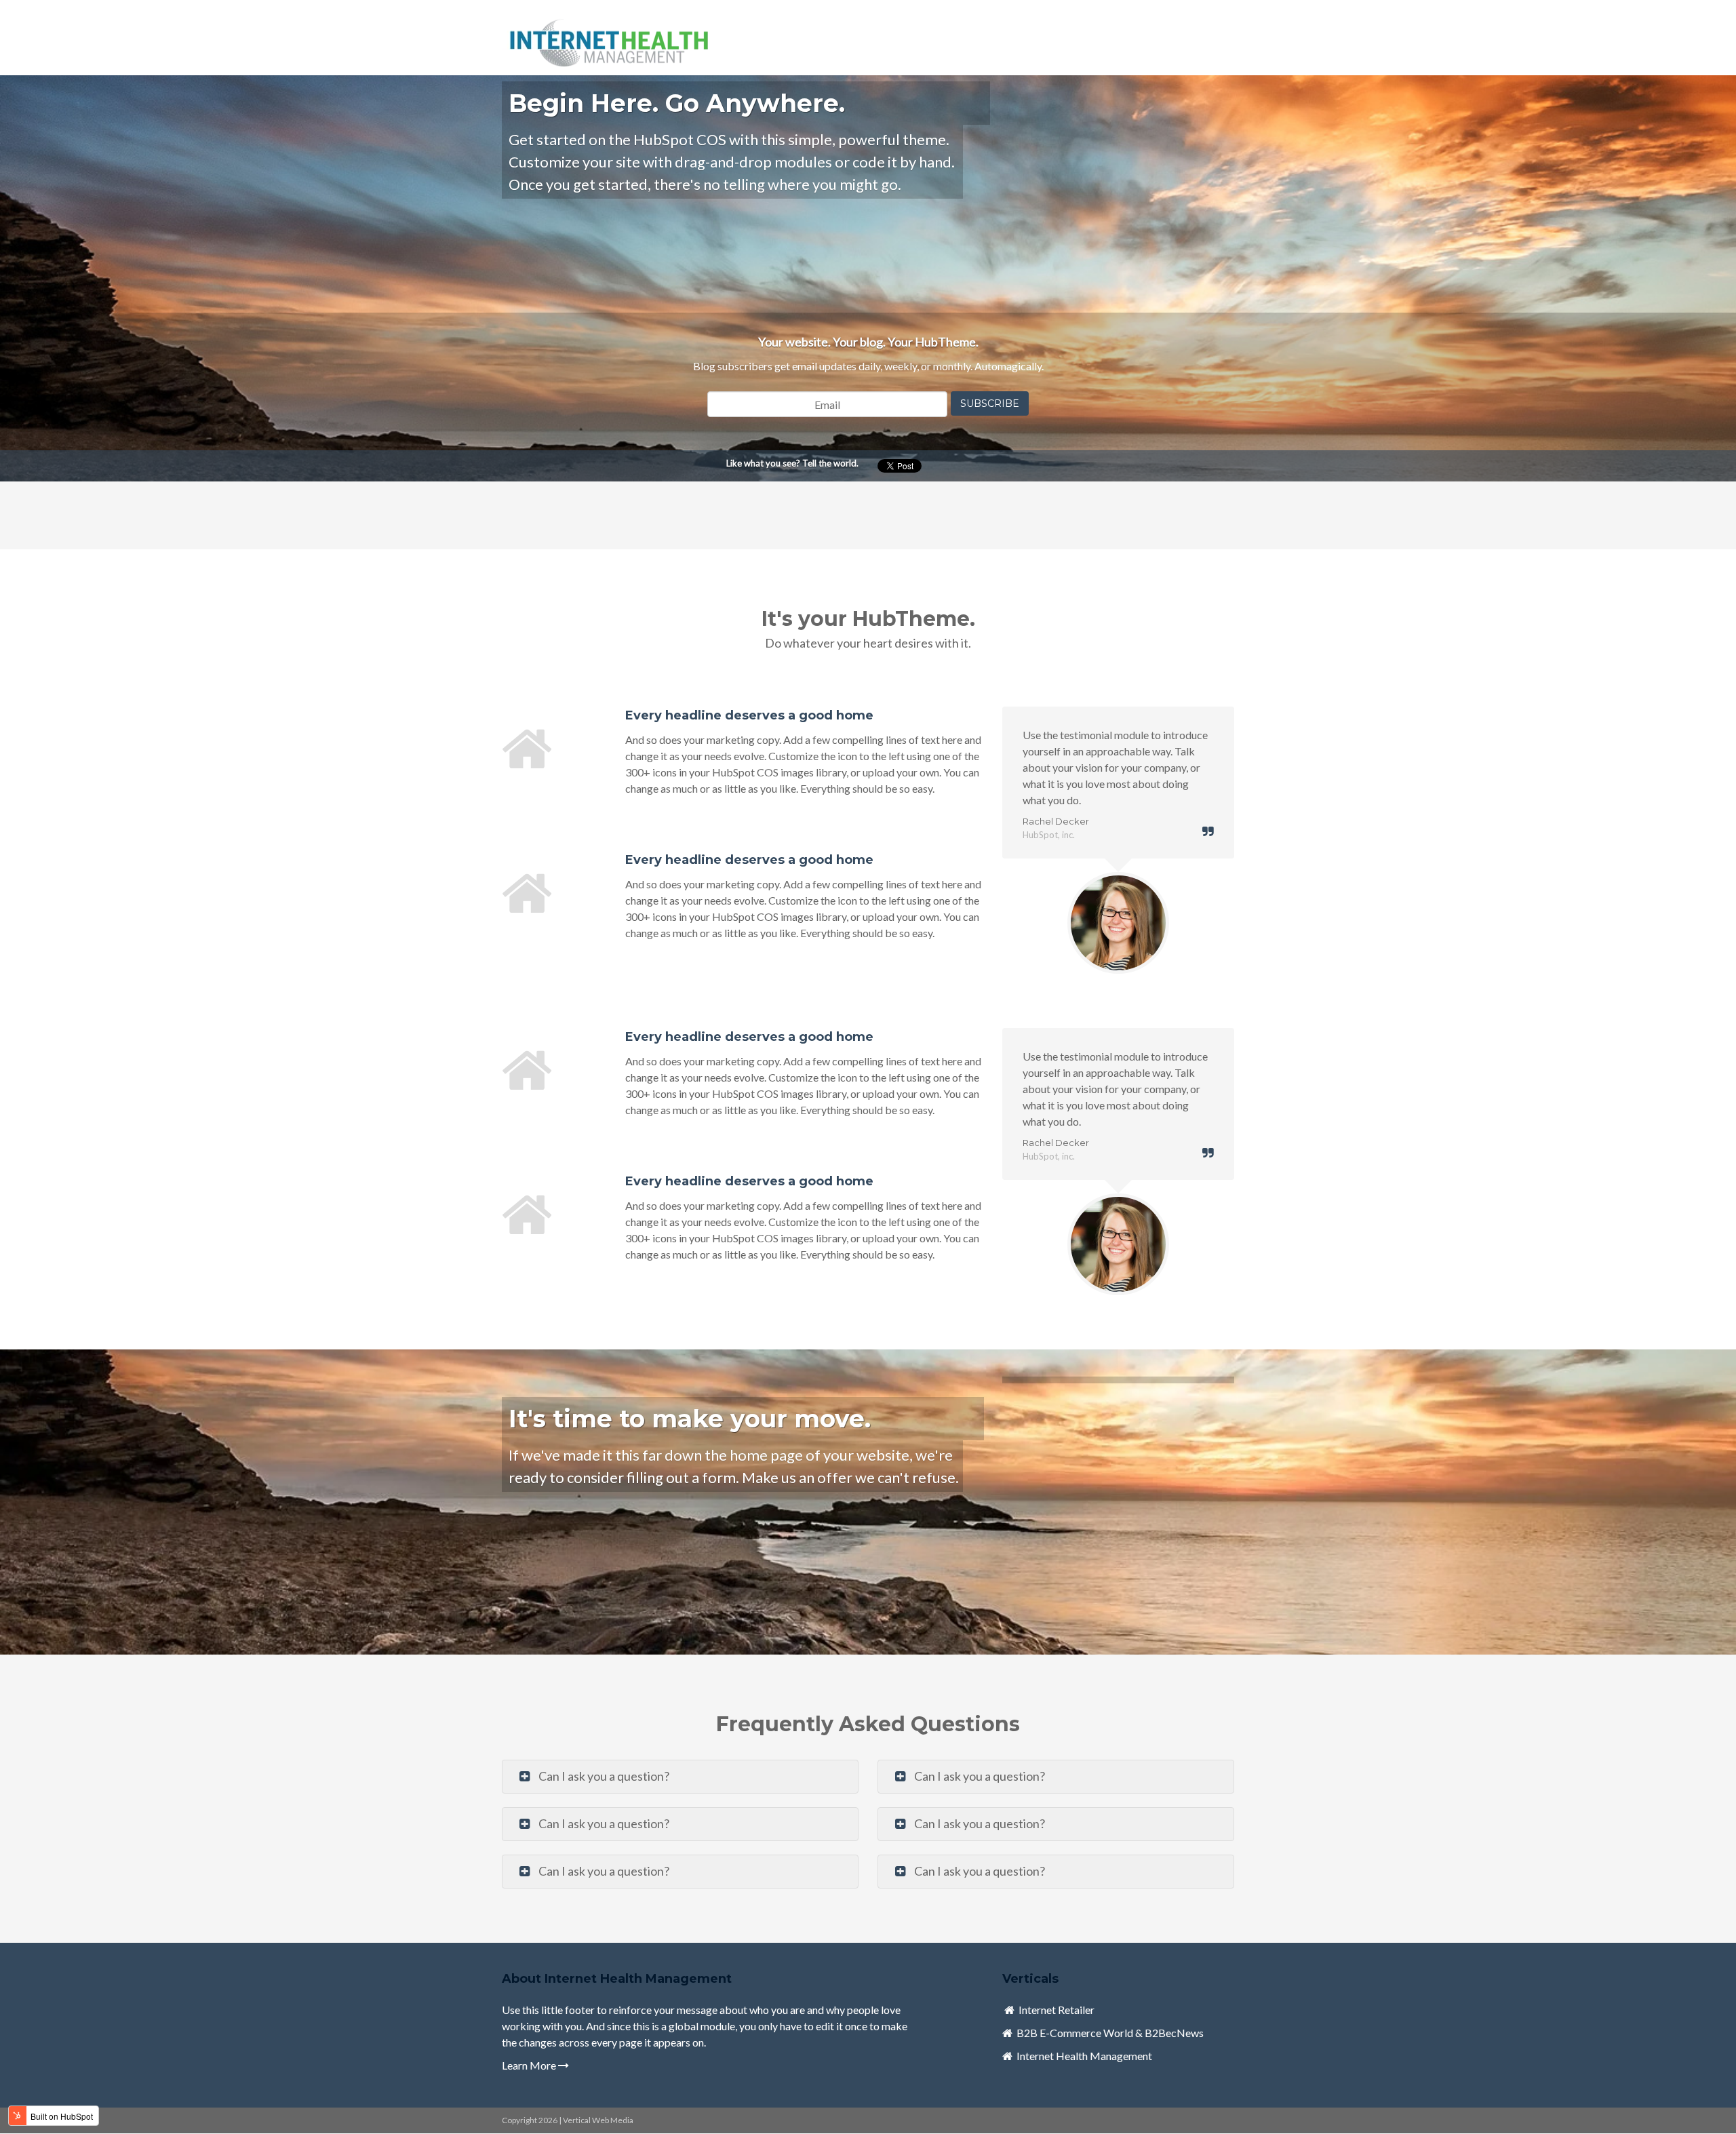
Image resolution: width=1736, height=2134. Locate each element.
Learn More (530, 2065)
